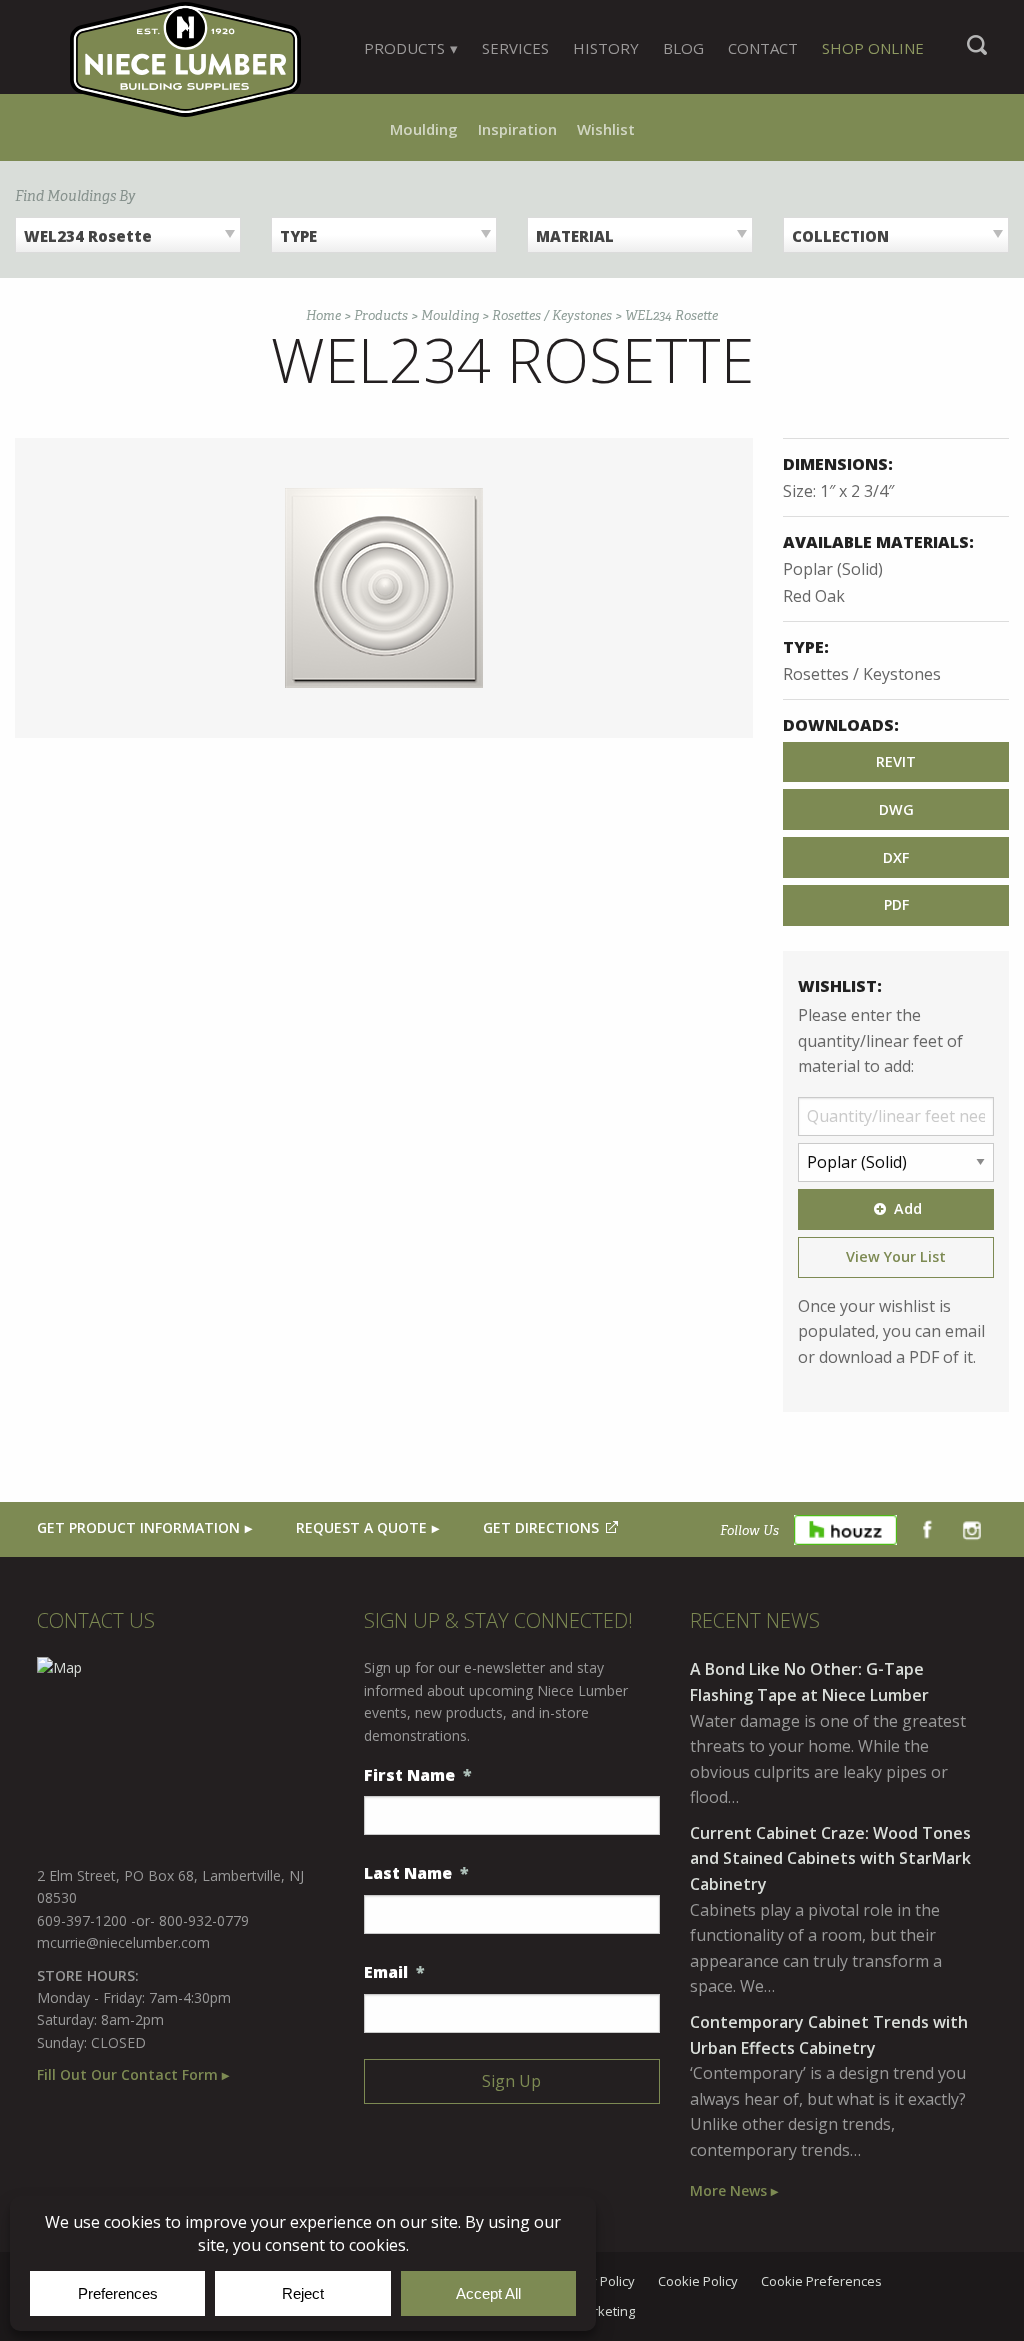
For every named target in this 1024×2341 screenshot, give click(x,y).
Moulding (424, 129)
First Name (418, 1775)
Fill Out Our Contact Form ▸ (133, 2074)
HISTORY (606, 48)
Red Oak (814, 596)
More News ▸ (734, 2190)
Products (381, 315)
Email (394, 1972)
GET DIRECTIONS (541, 1527)
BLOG (683, 48)
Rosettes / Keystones (552, 315)
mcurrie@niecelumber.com (123, 1942)
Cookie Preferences (821, 2282)
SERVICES (515, 48)
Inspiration (517, 129)
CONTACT (763, 48)
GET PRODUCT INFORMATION (138, 1527)
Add (908, 1208)
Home (323, 315)
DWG (896, 809)
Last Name (416, 1873)
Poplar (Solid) (833, 569)
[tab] (411, 48)
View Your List (896, 1256)
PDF (896, 904)
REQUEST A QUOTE (361, 1527)
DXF (896, 857)
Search (977, 55)
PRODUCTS (404, 48)
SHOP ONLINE (873, 48)
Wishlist (606, 129)
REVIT (896, 761)
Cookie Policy (698, 2282)
